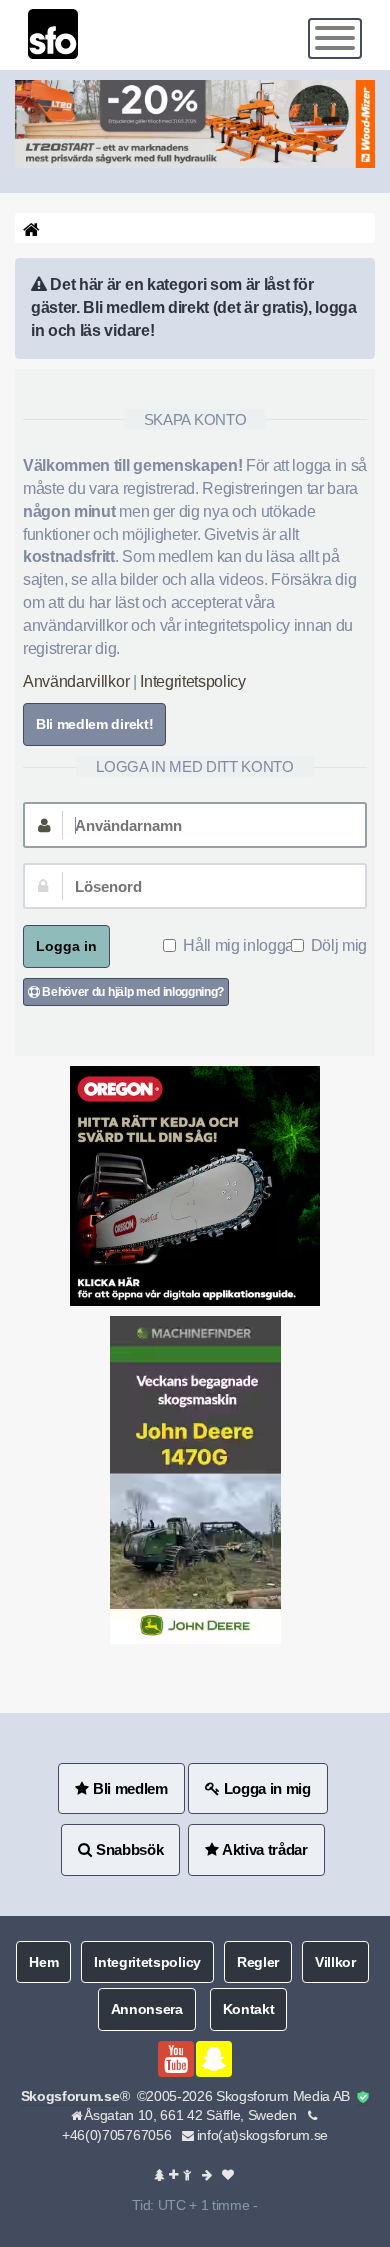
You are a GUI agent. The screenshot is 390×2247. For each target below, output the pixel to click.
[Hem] (29, 228)
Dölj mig (339, 945)
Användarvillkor (76, 681)
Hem (43, 1962)
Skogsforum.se (70, 2096)
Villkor (335, 1962)
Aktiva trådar (263, 1849)
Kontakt (249, 2009)
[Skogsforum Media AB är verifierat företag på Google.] (363, 2097)
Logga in (66, 946)
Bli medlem (128, 1788)
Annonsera (147, 2009)
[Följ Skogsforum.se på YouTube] (176, 2059)
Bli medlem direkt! (94, 724)
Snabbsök (127, 1849)
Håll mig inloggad (243, 945)
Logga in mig (265, 1788)
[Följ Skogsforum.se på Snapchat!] (214, 2059)
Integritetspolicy (193, 681)
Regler (258, 1962)
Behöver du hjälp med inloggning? (132, 992)
